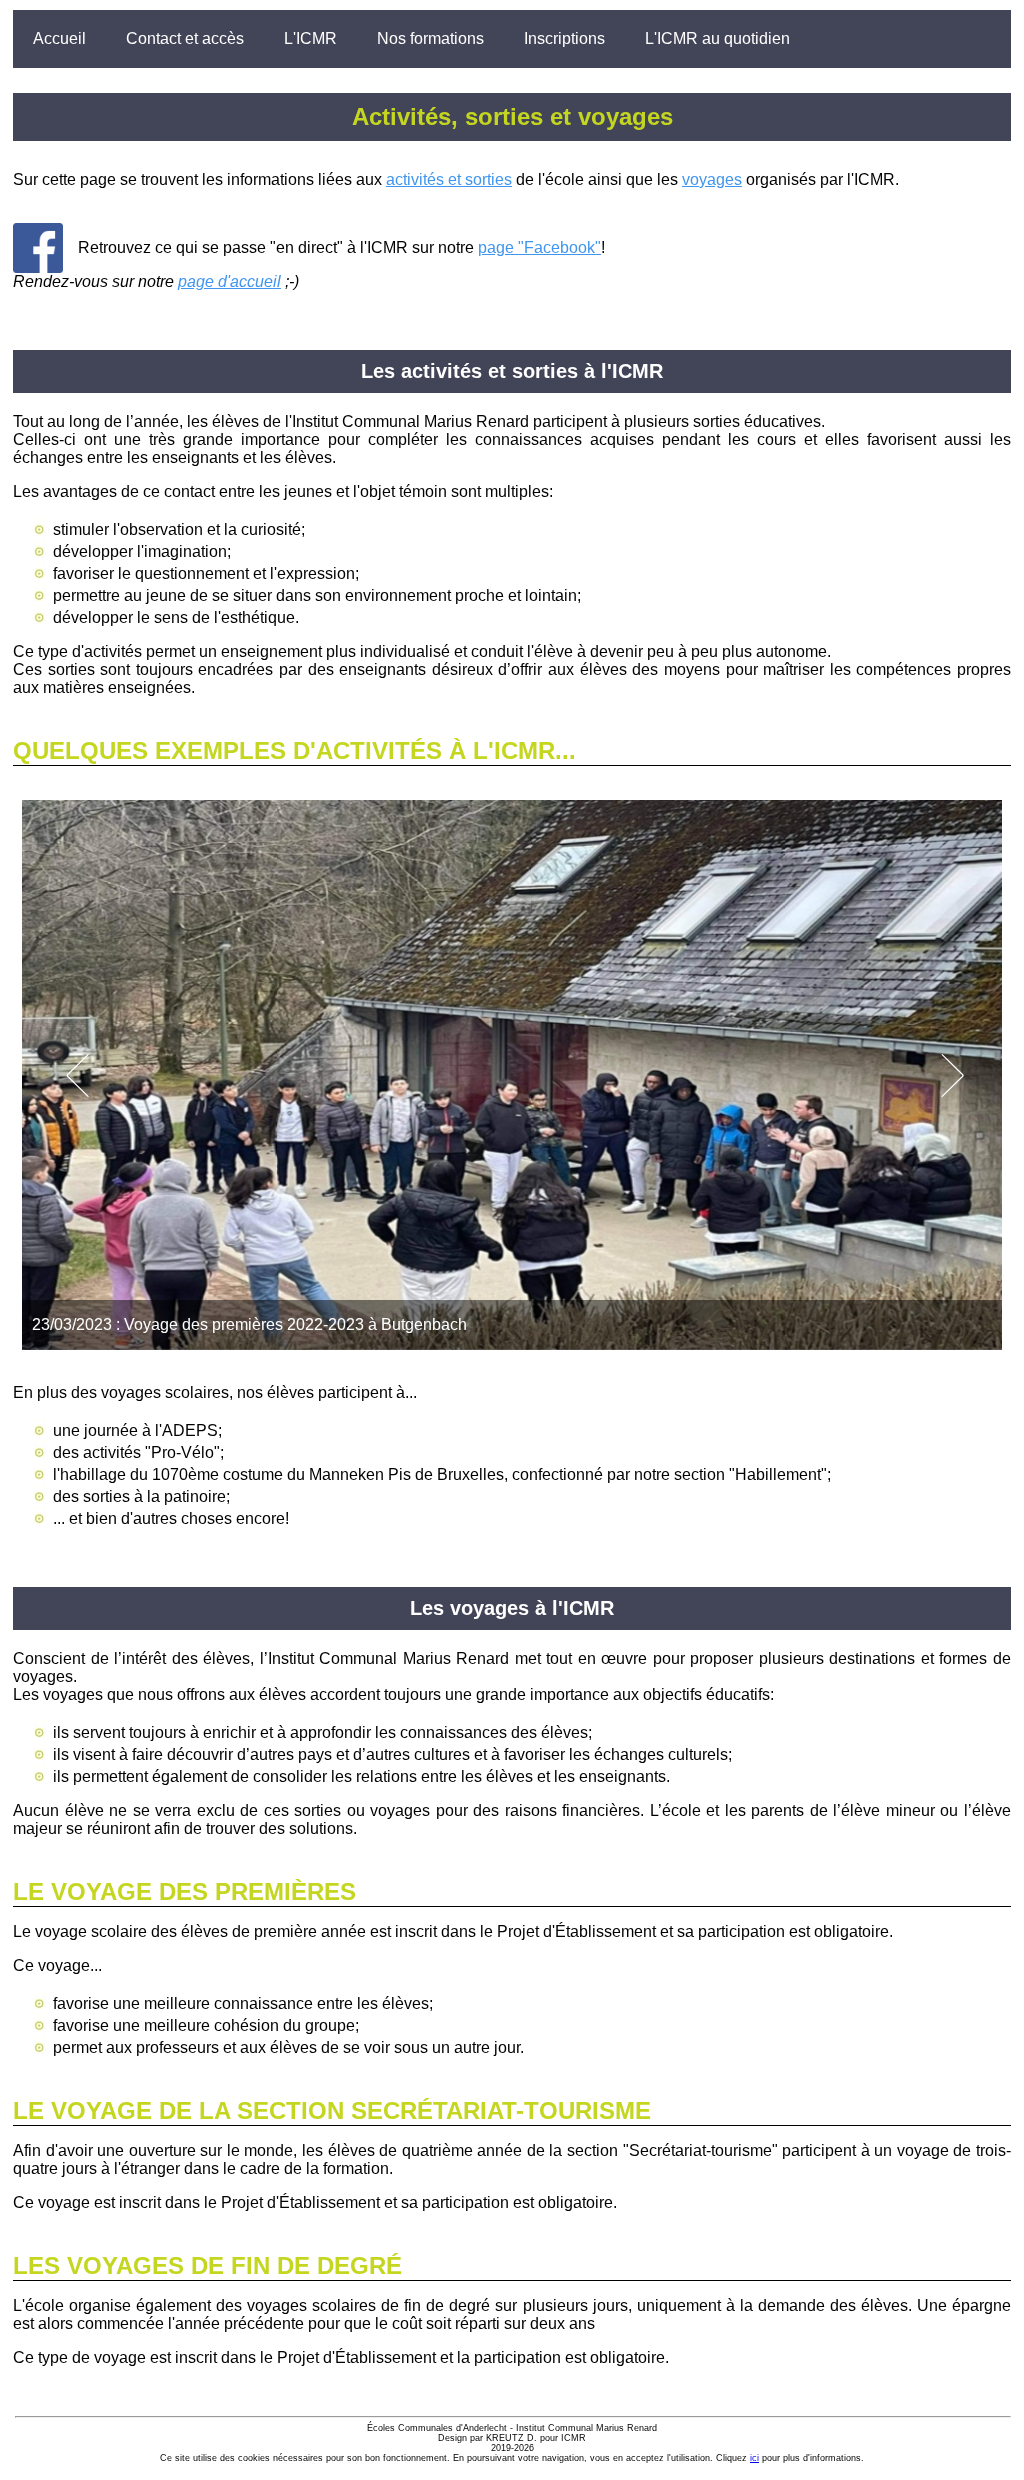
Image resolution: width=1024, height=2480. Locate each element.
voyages (712, 179)
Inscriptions (564, 38)
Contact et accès (185, 38)
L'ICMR (310, 38)
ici (754, 2458)
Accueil (59, 38)
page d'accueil (229, 281)
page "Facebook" (539, 247)
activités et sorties (449, 179)
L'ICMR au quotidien (717, 38)
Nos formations (430, 38)
